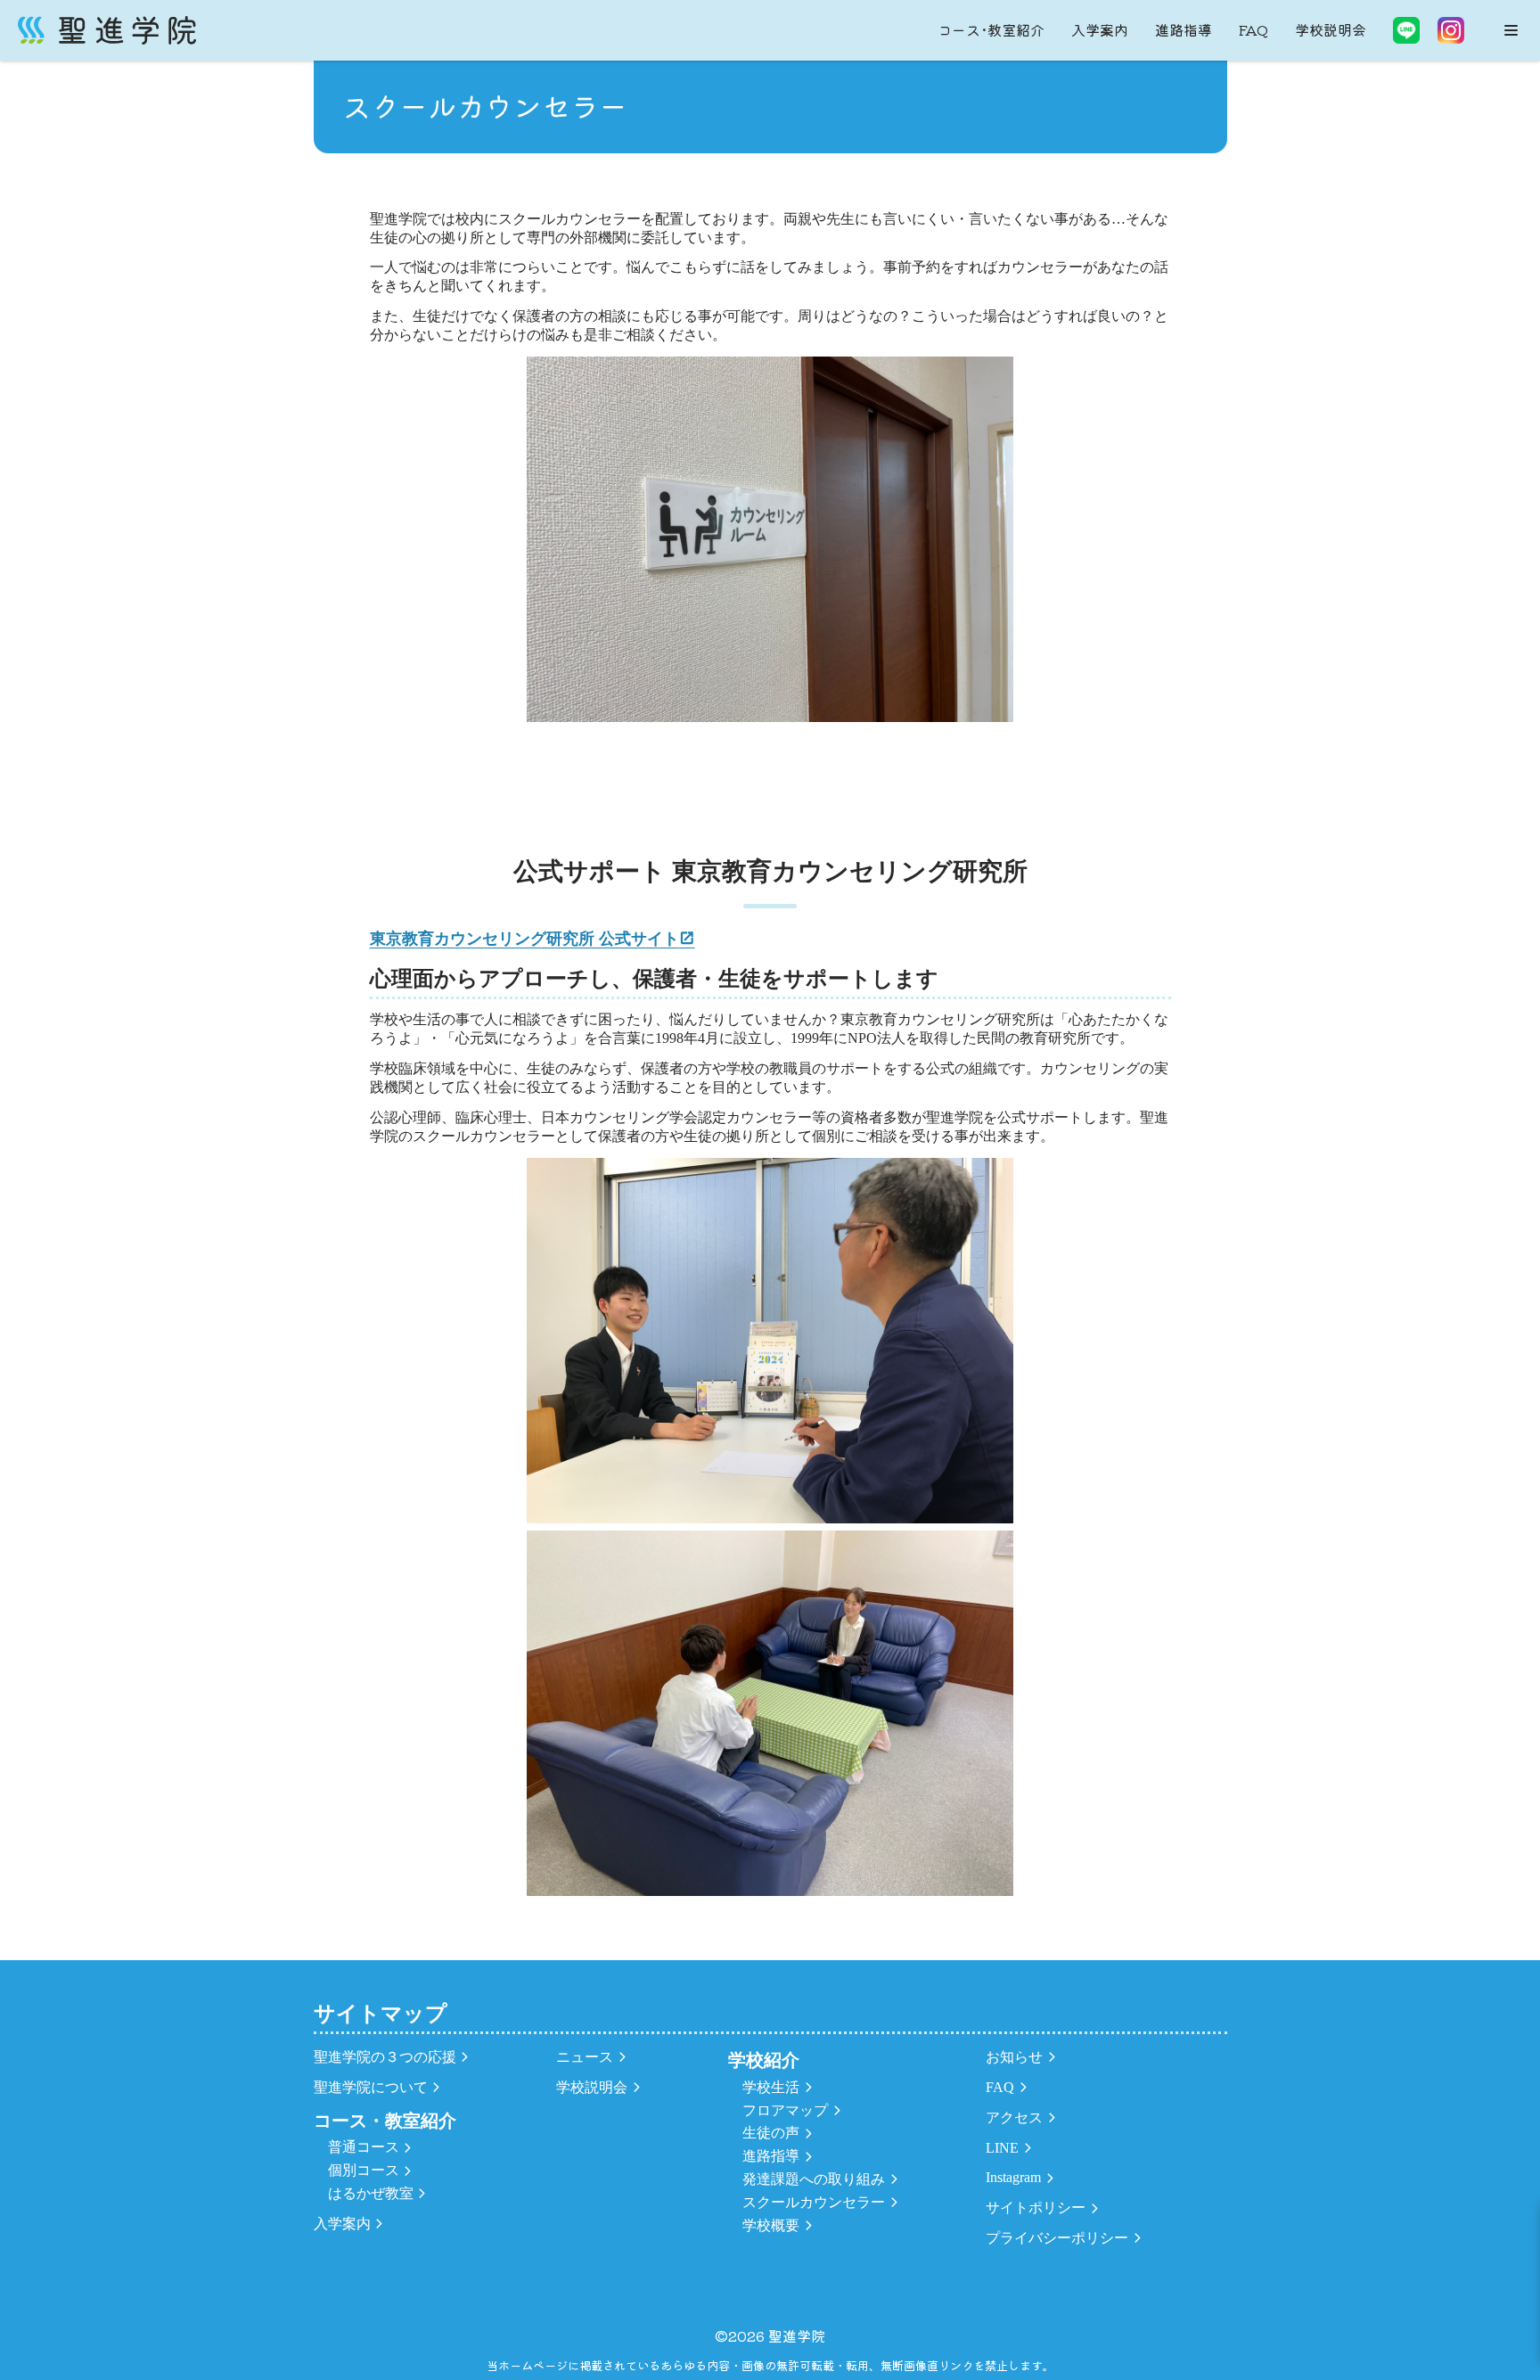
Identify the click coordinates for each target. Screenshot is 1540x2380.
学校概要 (771, 2225)
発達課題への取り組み (814, 2179)
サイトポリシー (1036, 2208)
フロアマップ (785, 2110)
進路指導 (1184, 29)
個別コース (364, 2170)
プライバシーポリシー (1057, 2238)
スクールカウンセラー (814, 2202)
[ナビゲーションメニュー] (1511, 30)
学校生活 (771, 2087)
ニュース (585, 2057)
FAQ (1253, 29)
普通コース (364, 2147)
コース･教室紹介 (991, 29)
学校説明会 (1331, 29)
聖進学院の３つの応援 (385, 2057)
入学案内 (1100, 29)
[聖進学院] (107, 30)
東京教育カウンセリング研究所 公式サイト (524, 939)
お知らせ (1014, 2057)
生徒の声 (771, 2133)
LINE (1002, 2148)
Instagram (1013, 2177)
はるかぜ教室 (371, 2193)
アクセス (1014, 2117)
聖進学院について (371, 2087)
